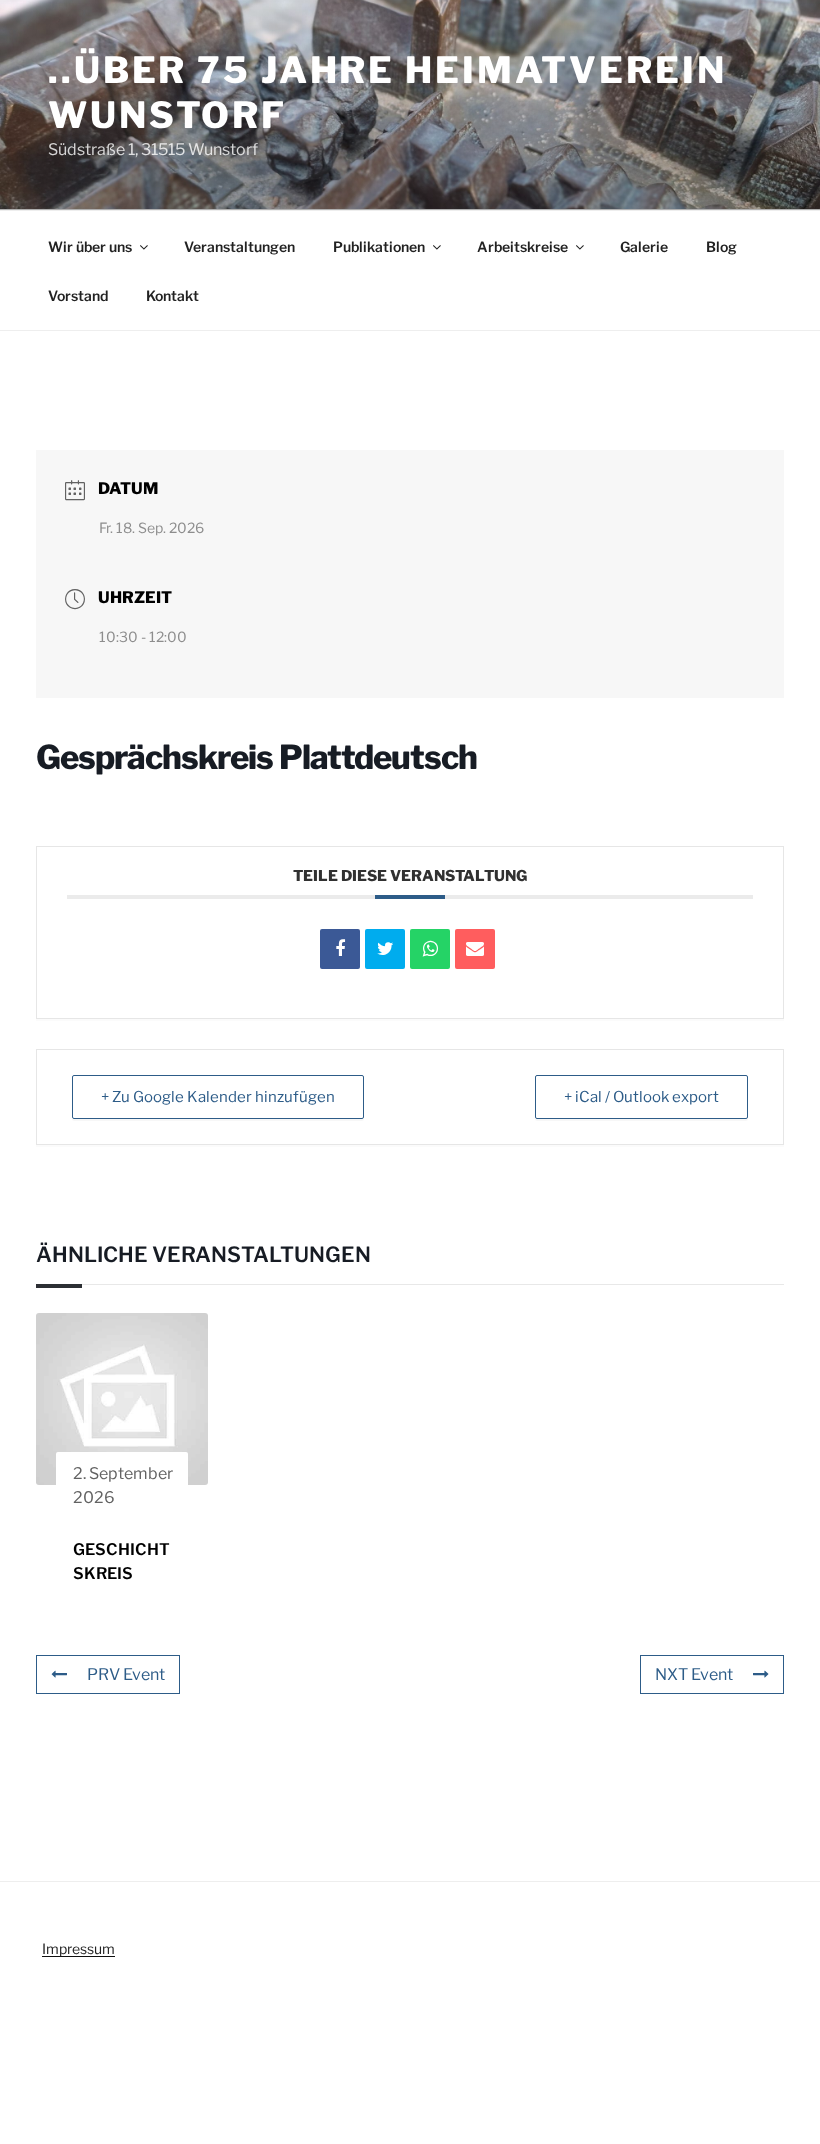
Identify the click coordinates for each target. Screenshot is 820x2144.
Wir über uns (90, 246)
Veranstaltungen (239, 246)
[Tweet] (385, 949)
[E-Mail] (475, 949)
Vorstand (78, 295)
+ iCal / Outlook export (641, 1097)
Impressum (78, 1948)
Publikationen (379, 246)
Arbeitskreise (522, 246)
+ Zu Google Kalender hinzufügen (218, 1097)
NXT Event (694, 1674)
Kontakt (172, 295)
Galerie (644, 246)
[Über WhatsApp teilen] (430, 949)
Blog (721, 246)
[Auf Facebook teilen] (340, 949)
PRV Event (126, 1674)
